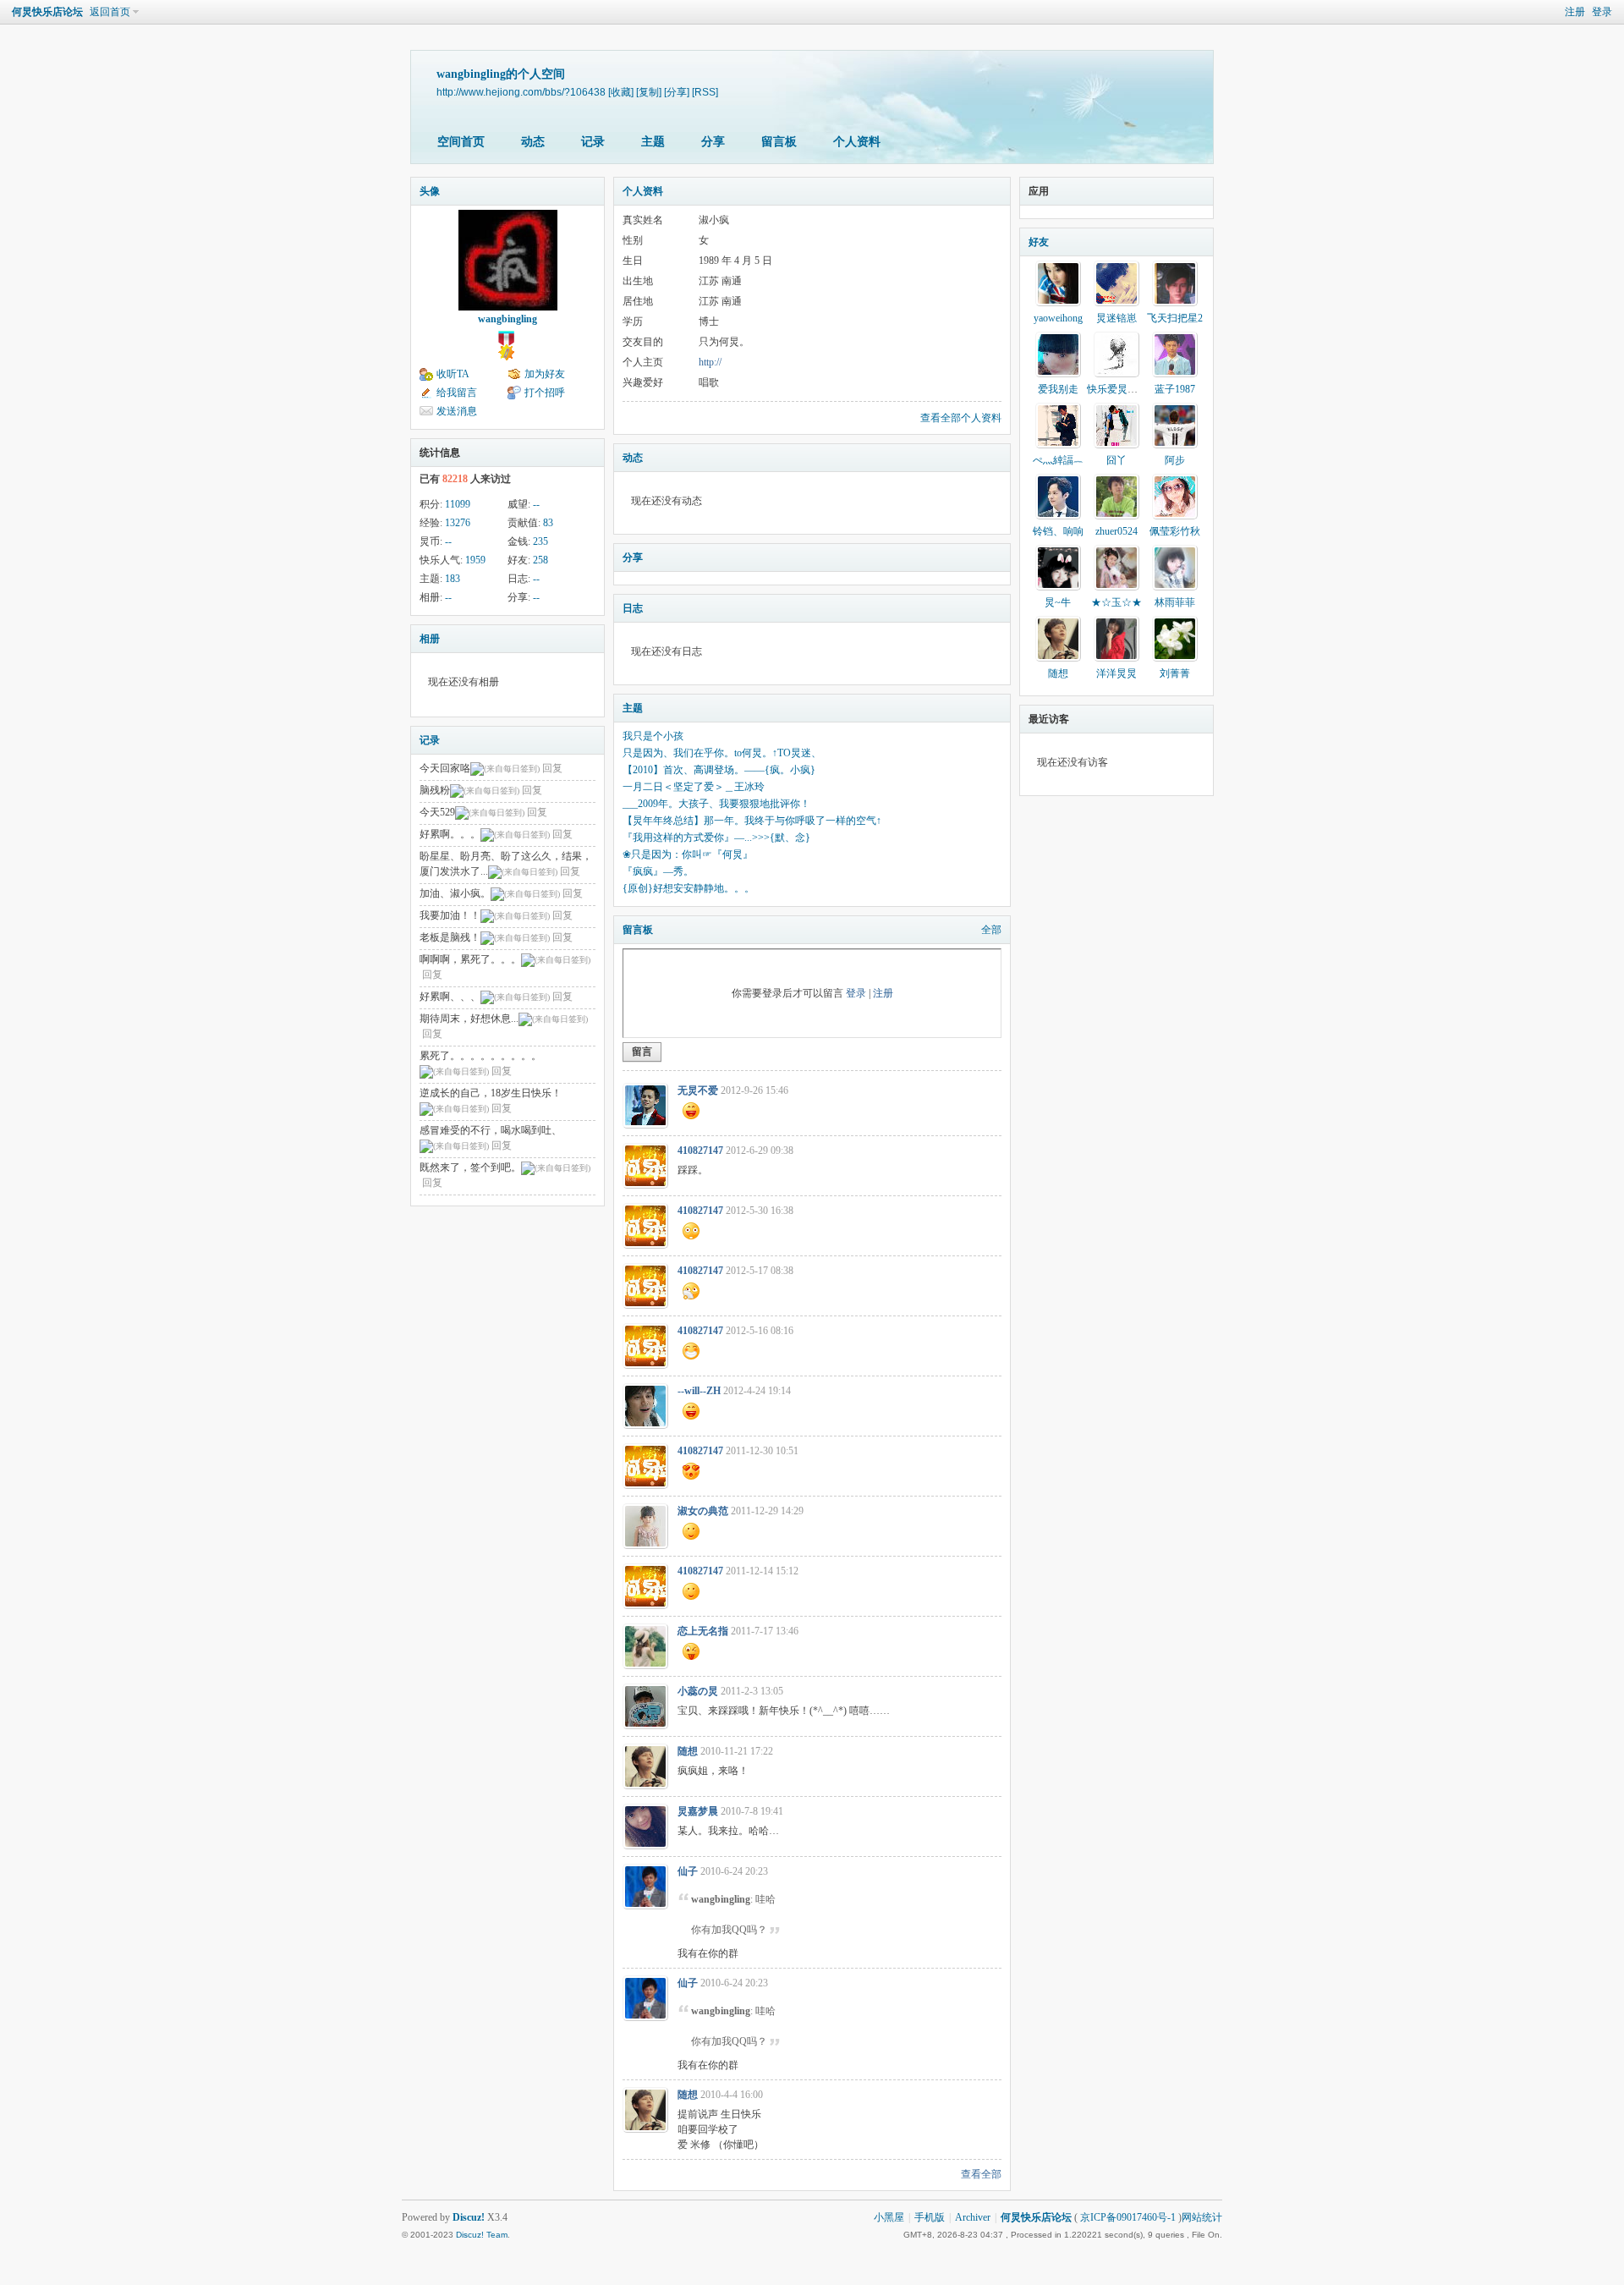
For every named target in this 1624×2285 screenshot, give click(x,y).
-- (536, 504)
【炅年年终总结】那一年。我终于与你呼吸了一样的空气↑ (752, 821)
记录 (593, 142)
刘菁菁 (1175, 673)
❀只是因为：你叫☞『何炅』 (688, 854)
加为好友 (545, 374)
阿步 (1175, 460)
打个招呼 (545, 393)
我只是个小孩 (653, 736)
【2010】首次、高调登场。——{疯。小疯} (719, 770)
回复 (552, 768)
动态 (533, 142)
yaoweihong (1058, 318)
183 (453, 579)
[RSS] (705, 92)
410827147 (700, 1151)
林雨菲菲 (1175, 602)
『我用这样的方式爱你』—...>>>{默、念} (716, 838)
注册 (1575, 12)
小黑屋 (889, 2217)
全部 (991, 930)
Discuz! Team (482, 2235)
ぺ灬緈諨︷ (1058, 460)
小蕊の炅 (698, 1691)
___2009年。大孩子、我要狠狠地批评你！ (716, 804)
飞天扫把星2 (1175, 318)
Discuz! (469, 2217)
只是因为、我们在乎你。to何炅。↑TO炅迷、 (722, 753)
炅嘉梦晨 (698, 1811)
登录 (1602, 12)
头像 (430, 191)
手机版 (930, 2217)
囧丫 (1116, 460)
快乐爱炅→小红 (1122, 389)
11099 (458, 504)
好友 (1039, 242)
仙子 (688, 1871)
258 (540, 560)
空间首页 (461, 142)
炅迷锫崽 (1116, 318)
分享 (713, 142)
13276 (458, 523)
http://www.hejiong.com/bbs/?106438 (521, 92)
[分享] (677, 92)
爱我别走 (1058, 389)
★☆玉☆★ (1116, 602)
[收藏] (621, 92)
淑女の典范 (703, 1511)
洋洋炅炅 (1116, 673)
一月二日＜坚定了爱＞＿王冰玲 (694, 787)
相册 (430, 639)
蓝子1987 (1175, 389)
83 (548, 523)
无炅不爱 (698, 1090)
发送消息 (457, 411)
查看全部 (981, 2174)
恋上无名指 (703, 1631)
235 (540, 541)
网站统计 (1202, 2217)
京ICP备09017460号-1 (1128, 2217)
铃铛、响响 (1058, 531)
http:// (710, 362)
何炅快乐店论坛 (47, 12)
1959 (475, 560)
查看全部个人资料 (961, 418)
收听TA (453, 374)
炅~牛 (1058, 602)
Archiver (973, 2217)
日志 (633, 608)
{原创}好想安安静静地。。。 (689, 888)
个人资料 (857, 142)
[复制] (649, 92)
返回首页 (110, 12)
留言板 (779, 142)
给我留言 (457, 393)
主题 (653, 142)
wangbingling (507, 319)
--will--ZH (699, 1391)
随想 (688, 1751)
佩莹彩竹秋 (1175, 531)
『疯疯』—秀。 (658, 871)
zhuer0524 (1116, 531)
